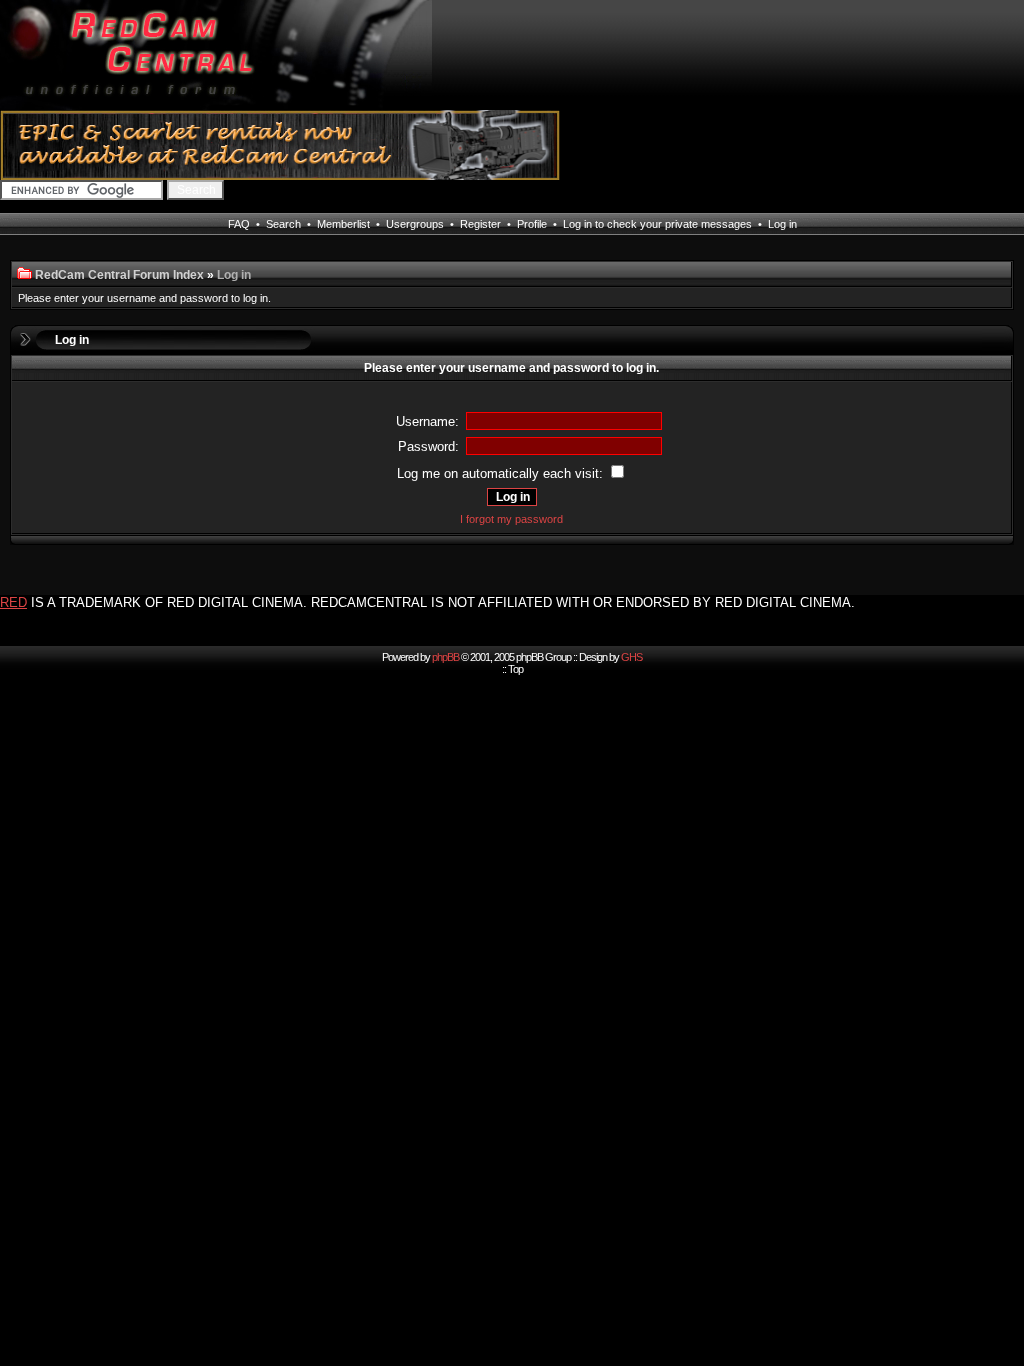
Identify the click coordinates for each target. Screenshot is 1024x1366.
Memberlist (343, 224)
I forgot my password (511, 519)
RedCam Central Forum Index (119, 275)
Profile (532, 224)
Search (283, 224)
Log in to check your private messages (657, 224)
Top (515, 669)
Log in (782, 224)
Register (480, 224)
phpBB (445, 657)
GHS (631, 657)
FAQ (239, 224)
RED (13, 602)
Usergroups (415, 224)
